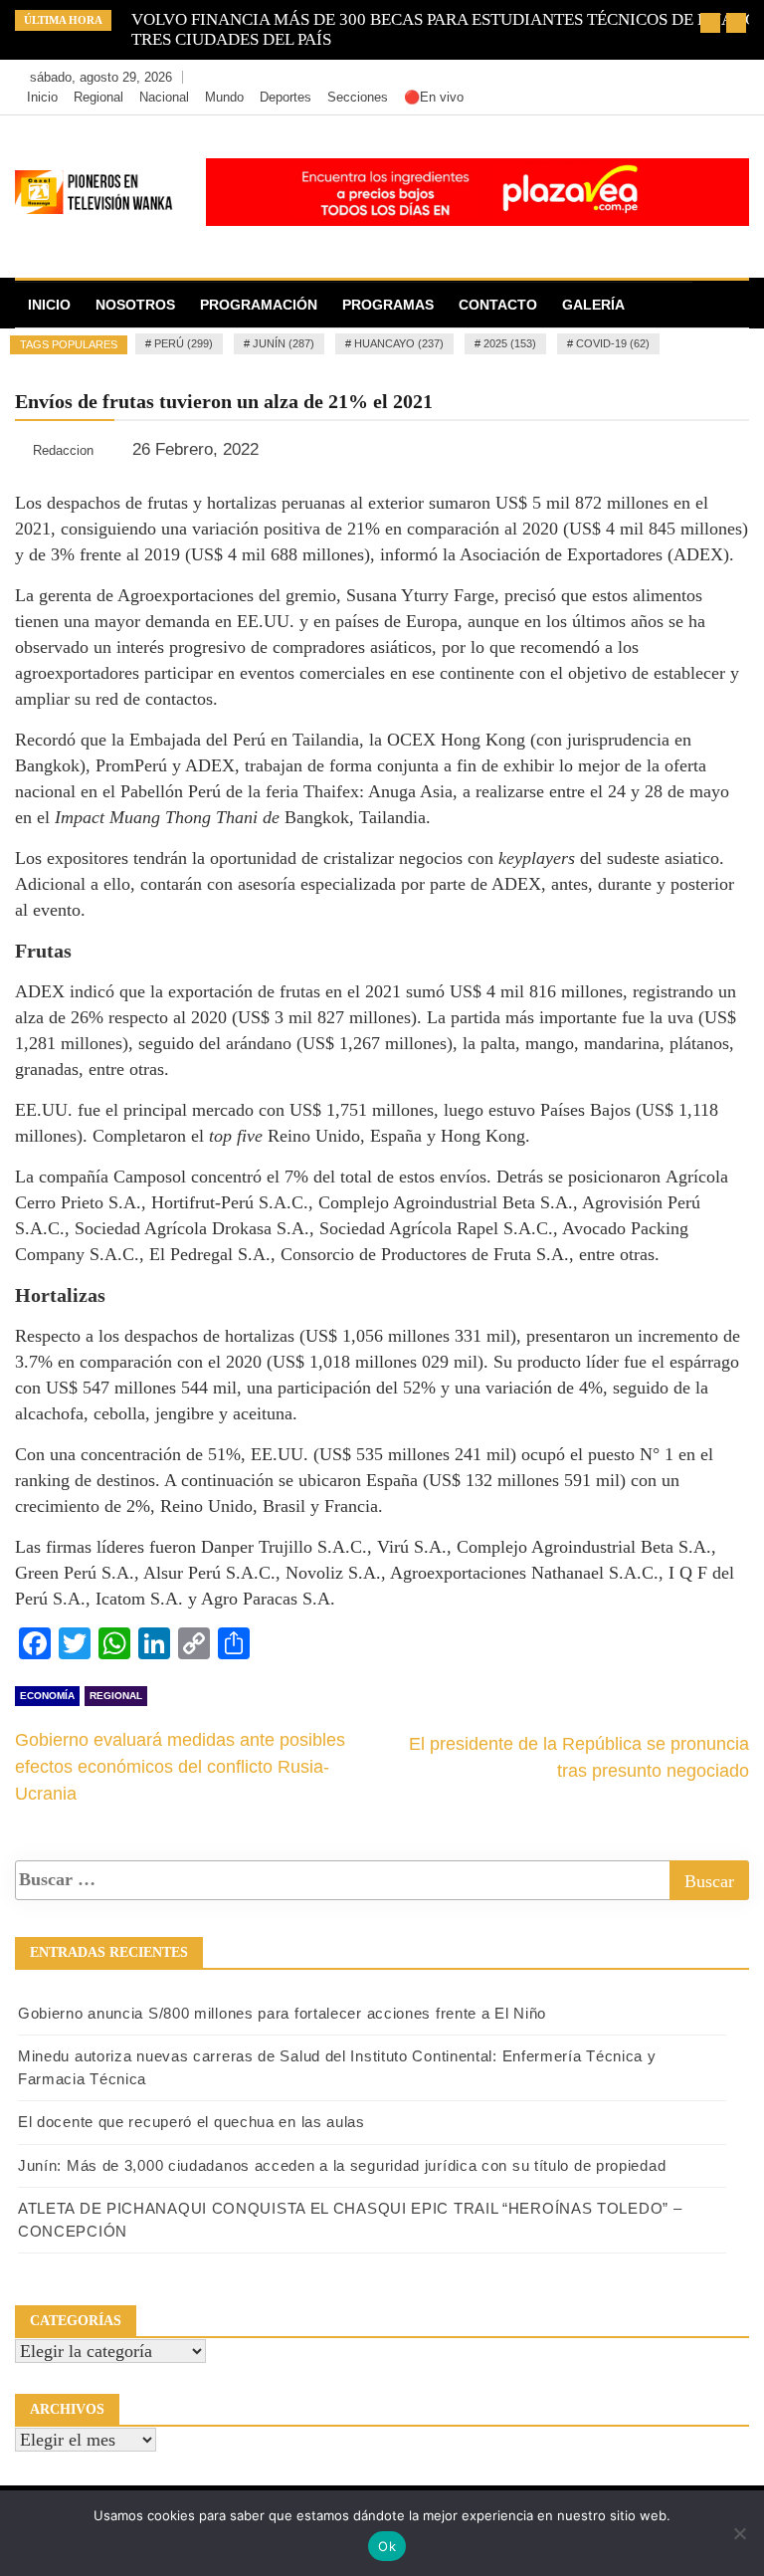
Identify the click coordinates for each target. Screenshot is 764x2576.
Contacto (498, 305)
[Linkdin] (729, 78)
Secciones (358, 97)
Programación (259, 305)
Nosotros (135, 305)
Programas (388, 305)
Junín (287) (284, 343)
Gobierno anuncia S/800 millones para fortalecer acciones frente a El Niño (282, 2013)
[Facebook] (641, 78)
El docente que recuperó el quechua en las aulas (191, 2122)
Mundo (224, 97)
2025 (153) (510, 343)
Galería (593, 305)
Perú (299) (184, 343)
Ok (387, 2546)
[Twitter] (671, 78)
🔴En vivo (434, 97)
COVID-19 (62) (613, 343)
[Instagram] (701, 78)
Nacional (164, 97)
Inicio (42, 97)
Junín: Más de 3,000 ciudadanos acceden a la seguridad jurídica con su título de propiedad (342, 2165)
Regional (98, 97)
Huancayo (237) (399, 343)
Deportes (286, 97)
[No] (739, 2533)
